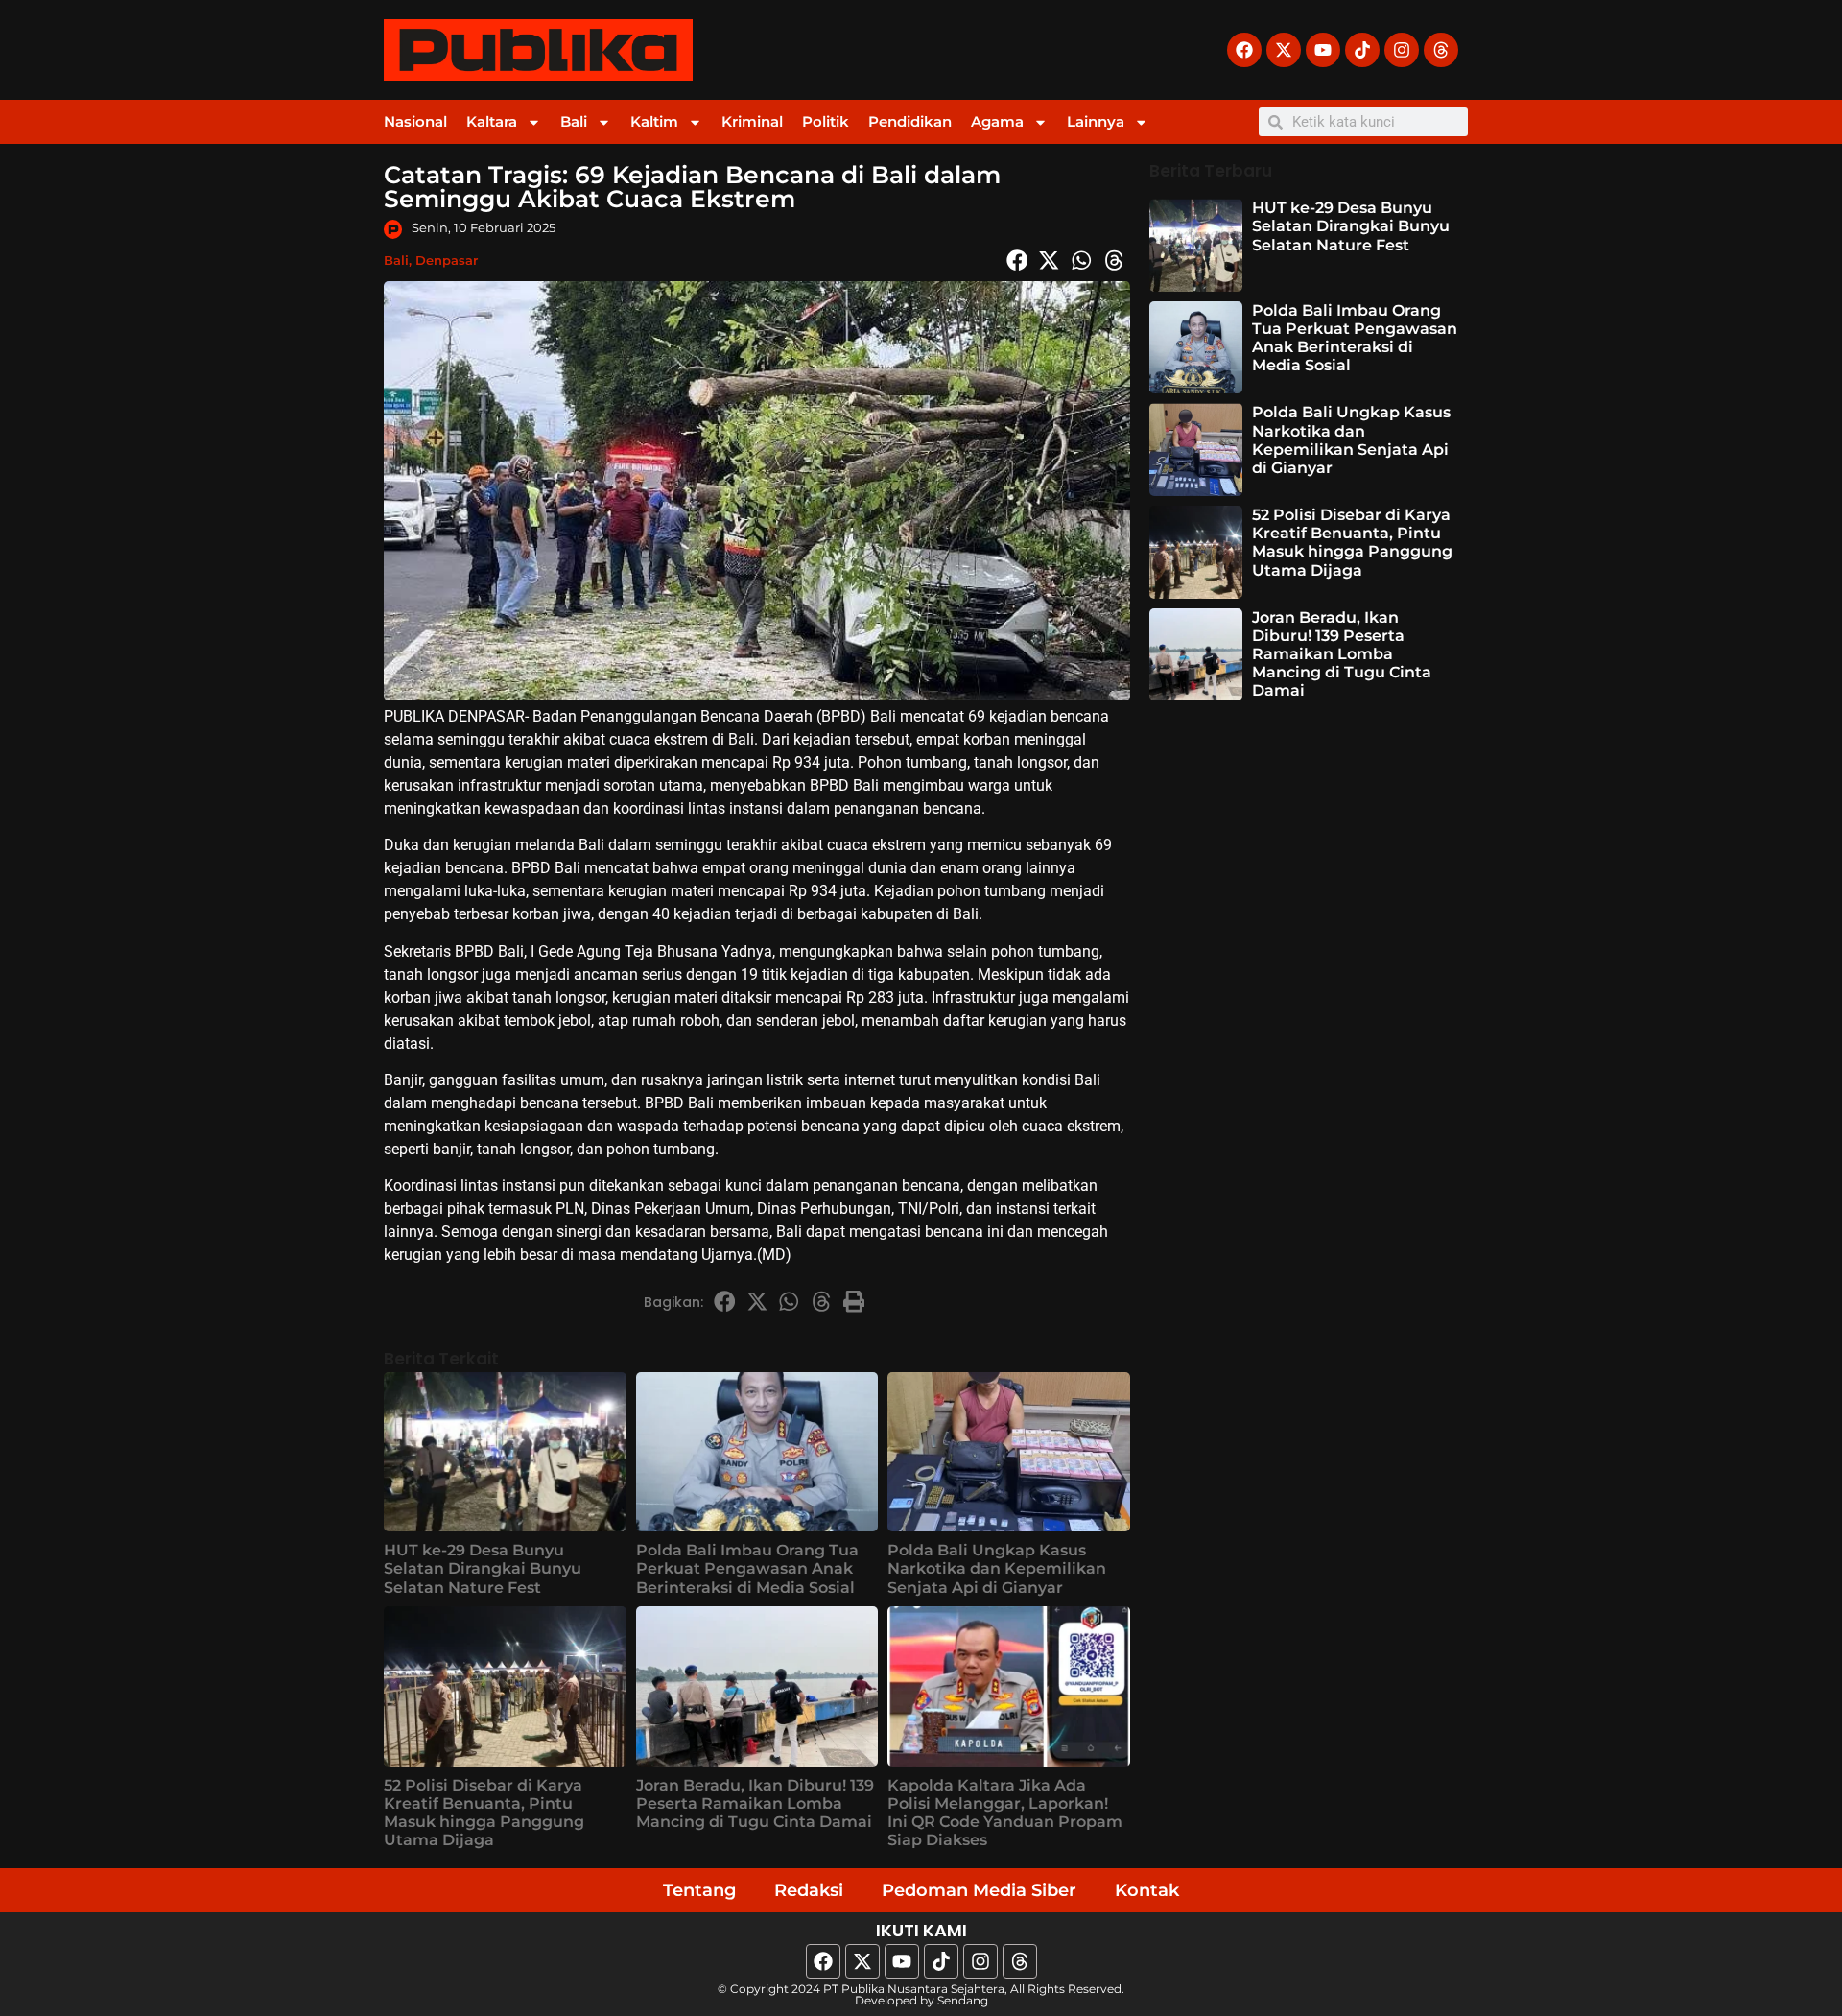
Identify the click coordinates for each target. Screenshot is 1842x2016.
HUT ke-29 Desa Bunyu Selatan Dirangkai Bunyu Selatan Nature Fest (483, 1568)
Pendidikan (910, 121)
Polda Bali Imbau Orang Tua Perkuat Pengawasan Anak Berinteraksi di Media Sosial (747, 1568)
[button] (1017, 260)
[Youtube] (1323, 50)
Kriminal (752, 121)
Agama (997, 121)
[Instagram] (1402, 50)
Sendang (963, 2000)
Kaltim (654, 121)
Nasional (415, 121)
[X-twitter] (1284, 50)
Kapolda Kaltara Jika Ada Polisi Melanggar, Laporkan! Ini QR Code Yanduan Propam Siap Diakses (1005, 1813)
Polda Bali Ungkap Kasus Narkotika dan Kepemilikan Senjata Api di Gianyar (997, 1568)
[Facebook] (1244, 50)
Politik (826, 121)
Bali (574, 121)
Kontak (1147, 1890)
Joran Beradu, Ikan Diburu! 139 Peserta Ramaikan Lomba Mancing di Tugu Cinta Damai (755, 1803)
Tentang (699, 1890)
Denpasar (447, 260)
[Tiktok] (1362, 50)
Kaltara (492, 121)
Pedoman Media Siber (979, 1890)
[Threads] (1441, 50)
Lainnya (1096, 121)
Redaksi (809, 1890)
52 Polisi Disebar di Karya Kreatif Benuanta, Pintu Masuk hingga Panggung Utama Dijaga (484, 1813)
